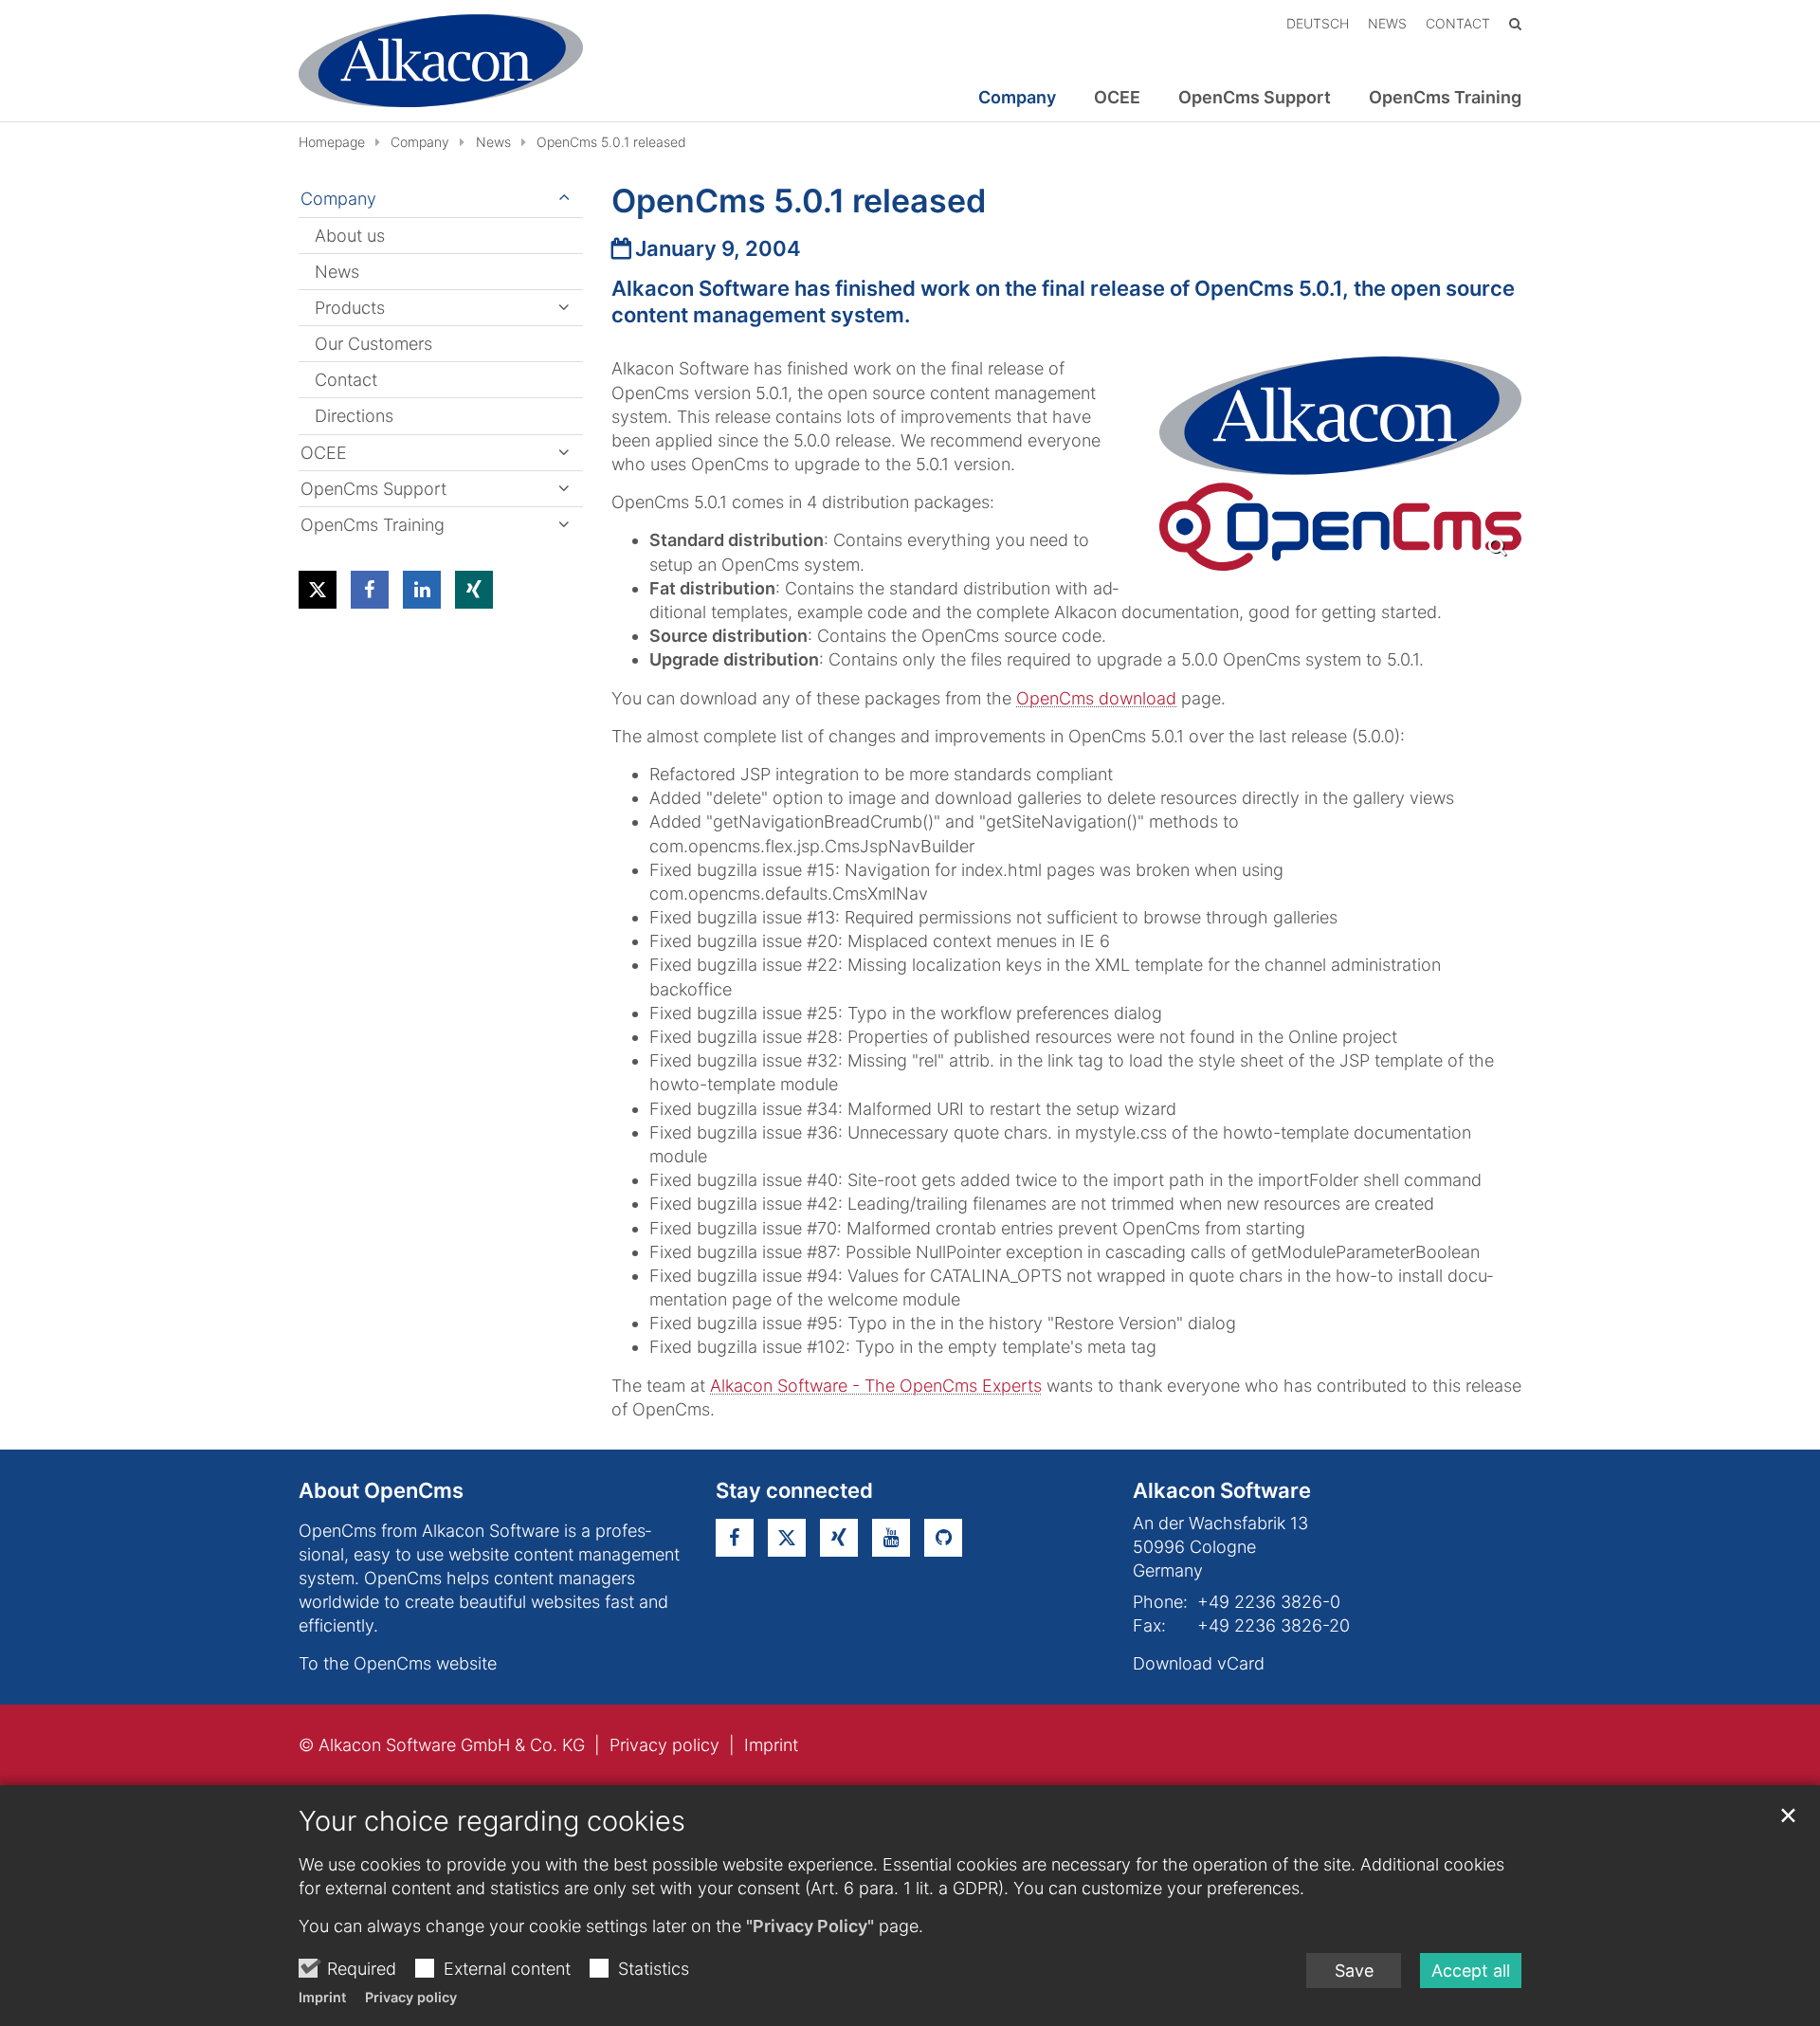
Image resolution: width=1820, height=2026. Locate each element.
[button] (318, 590)
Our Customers (373, 344)
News (493, 142)
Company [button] (1017, 98)
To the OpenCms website (398, 1663)
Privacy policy (411, 1997)
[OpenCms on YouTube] (891, 1538)
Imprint (322, 1997)
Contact (346, 380)
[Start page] (441, 61)
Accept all (1471, 1971)
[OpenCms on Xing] (839, 1538)
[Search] (1515, 23)
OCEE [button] (1117, 98)
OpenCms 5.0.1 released (611, 142)
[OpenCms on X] (787, 1538)
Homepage (332, 142)
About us (350, 236)
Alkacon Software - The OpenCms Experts (876, 1386)
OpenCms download (1096, 698)
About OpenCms (381, 1490)
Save (1354, 1971)
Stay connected (794, 1490)
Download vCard (1199, 1663)
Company (420, 142)
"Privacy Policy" (810, 1926)
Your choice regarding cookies (492, 1821)
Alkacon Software (1222, 1490)
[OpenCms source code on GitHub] (943, 1538)
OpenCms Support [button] (1255, 98)
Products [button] (350, 308)
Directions (354, 416)
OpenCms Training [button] (1445, 98)
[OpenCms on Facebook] (735, 1538)
